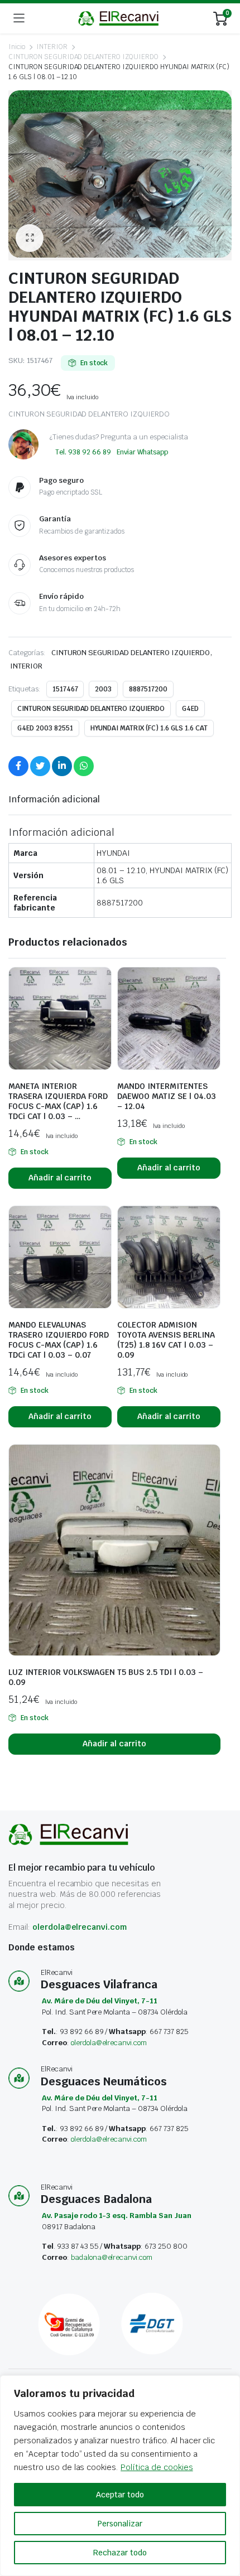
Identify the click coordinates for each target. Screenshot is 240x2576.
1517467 (65, 689)
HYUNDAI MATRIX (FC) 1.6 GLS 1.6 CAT (149, 728)
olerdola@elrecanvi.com (80, 1927)
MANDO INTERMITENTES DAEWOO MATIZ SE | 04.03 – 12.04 (167, 1096)
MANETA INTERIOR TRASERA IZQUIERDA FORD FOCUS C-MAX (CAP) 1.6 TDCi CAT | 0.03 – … (58, 1101)
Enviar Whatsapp (143, 452)
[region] (120, 2476)
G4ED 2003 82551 (45, 728)
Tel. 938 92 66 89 (83, 452)
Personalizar (120, 2524)
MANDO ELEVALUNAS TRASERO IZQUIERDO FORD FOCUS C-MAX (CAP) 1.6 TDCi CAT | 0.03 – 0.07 (59, 1340)
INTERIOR (52, 47)
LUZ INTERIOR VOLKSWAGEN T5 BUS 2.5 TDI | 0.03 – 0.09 (106, 1677)
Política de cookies (157, 2467)
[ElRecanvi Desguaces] (119, 18)
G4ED (190, 709)
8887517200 (148, 689)
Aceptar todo (120, 2495)
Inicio (17, 47)
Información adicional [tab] (54, 799)
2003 (103, 689)
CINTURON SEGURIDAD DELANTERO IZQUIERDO (83, 57)
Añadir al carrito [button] (60, 1178)
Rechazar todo (120, 2553)
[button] (30, 238)
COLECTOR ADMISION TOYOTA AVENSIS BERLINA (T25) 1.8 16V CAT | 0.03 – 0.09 (166, 1340)
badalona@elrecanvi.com (112, 2257)
